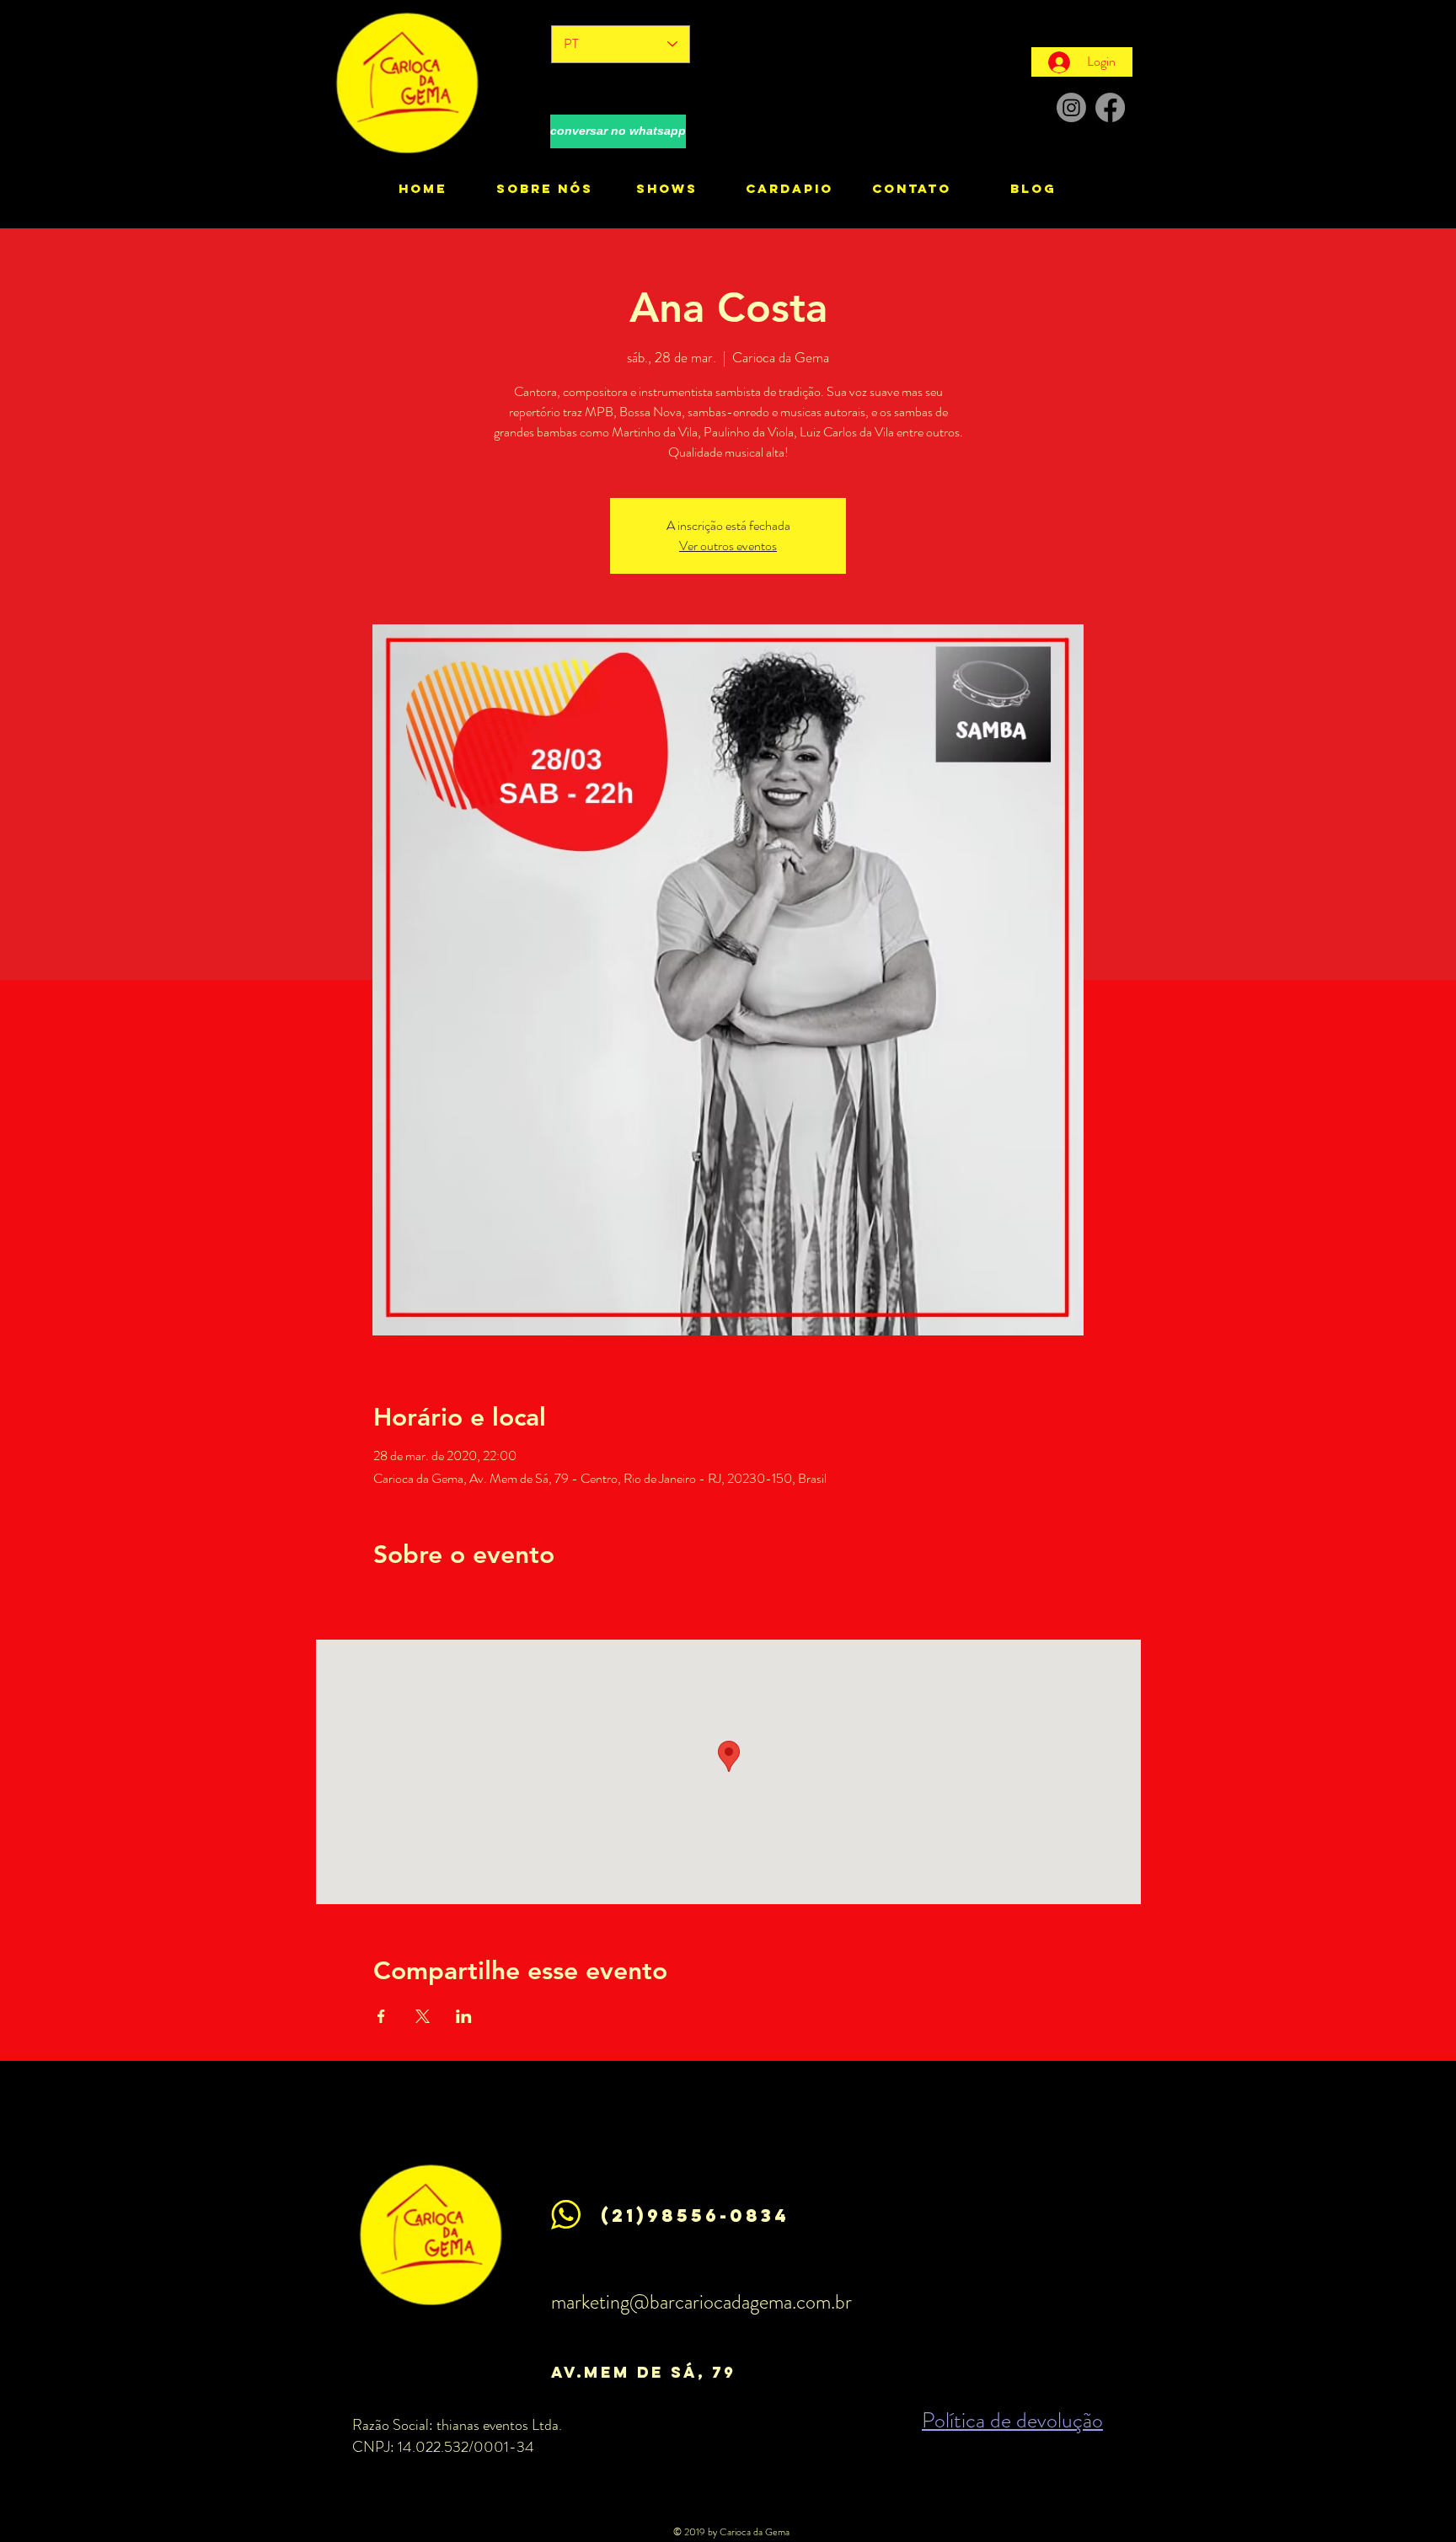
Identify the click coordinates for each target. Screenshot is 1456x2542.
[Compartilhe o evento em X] (423, 2016)
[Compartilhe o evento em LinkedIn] (464, 2016)
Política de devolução (1012, 2420)
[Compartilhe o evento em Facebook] (381, 2016)
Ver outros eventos (728, 546)
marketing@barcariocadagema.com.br (701, 2302)
